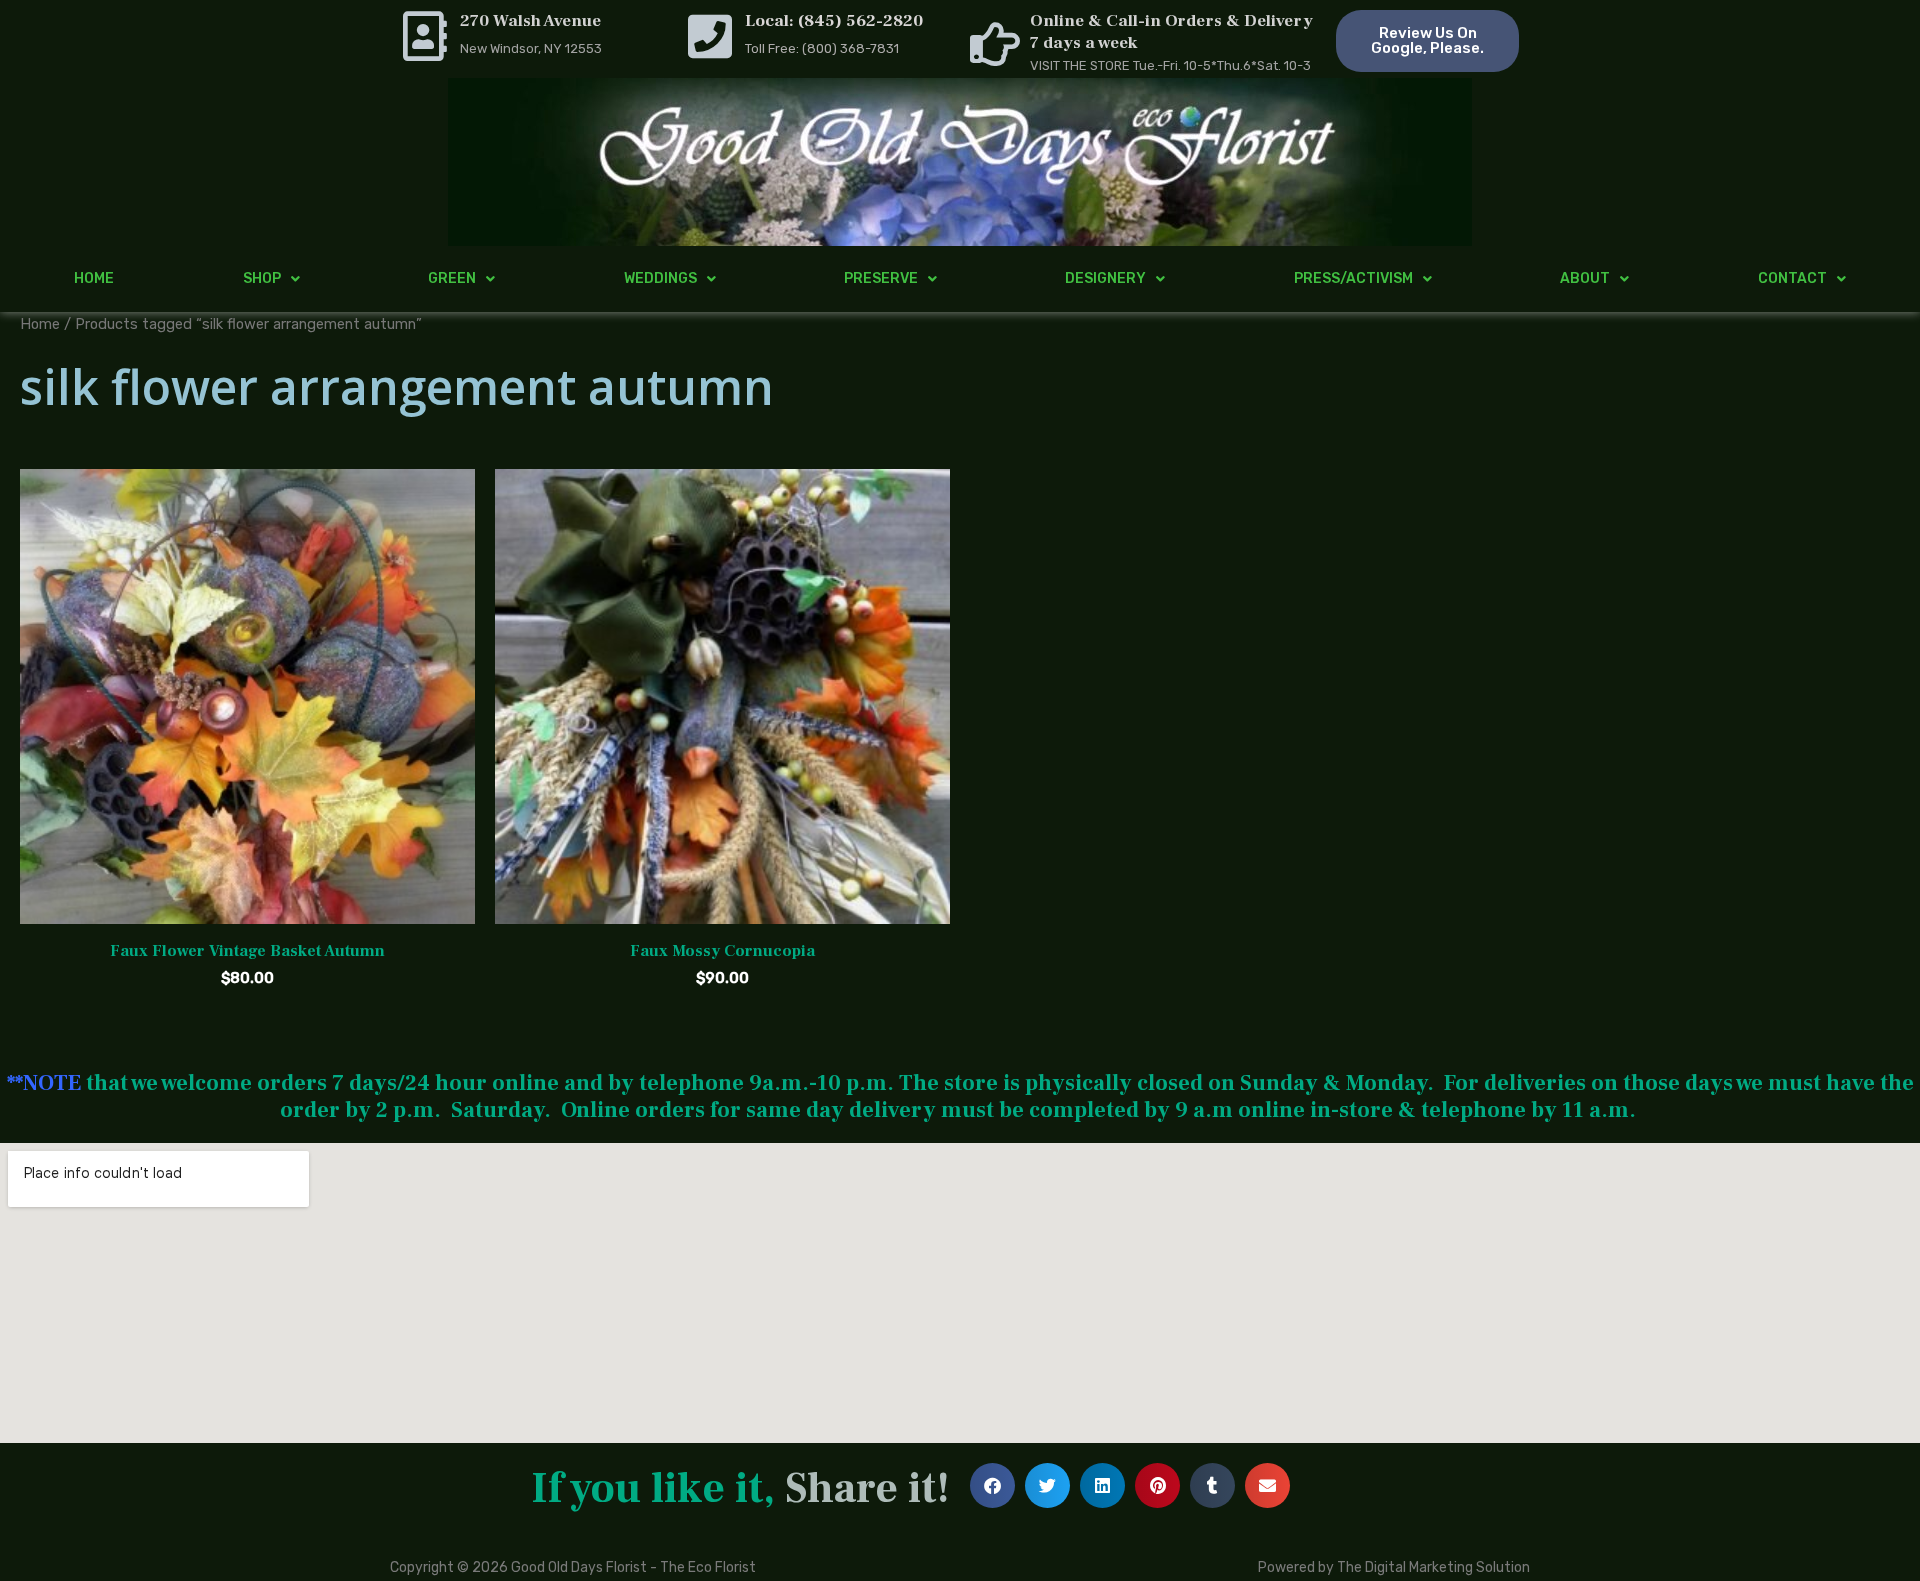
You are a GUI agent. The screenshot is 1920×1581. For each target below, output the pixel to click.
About (1585, 278)
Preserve (881, 278)
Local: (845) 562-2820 (834, 21)
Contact (1792, 278)
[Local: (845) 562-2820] (710, 36)
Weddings (660, 278)
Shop (262, 278)
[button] (992, 1485)
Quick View (248, 906)
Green (452, 278)
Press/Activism (1353, 278)
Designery (1105, 278)
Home (94, 278)
